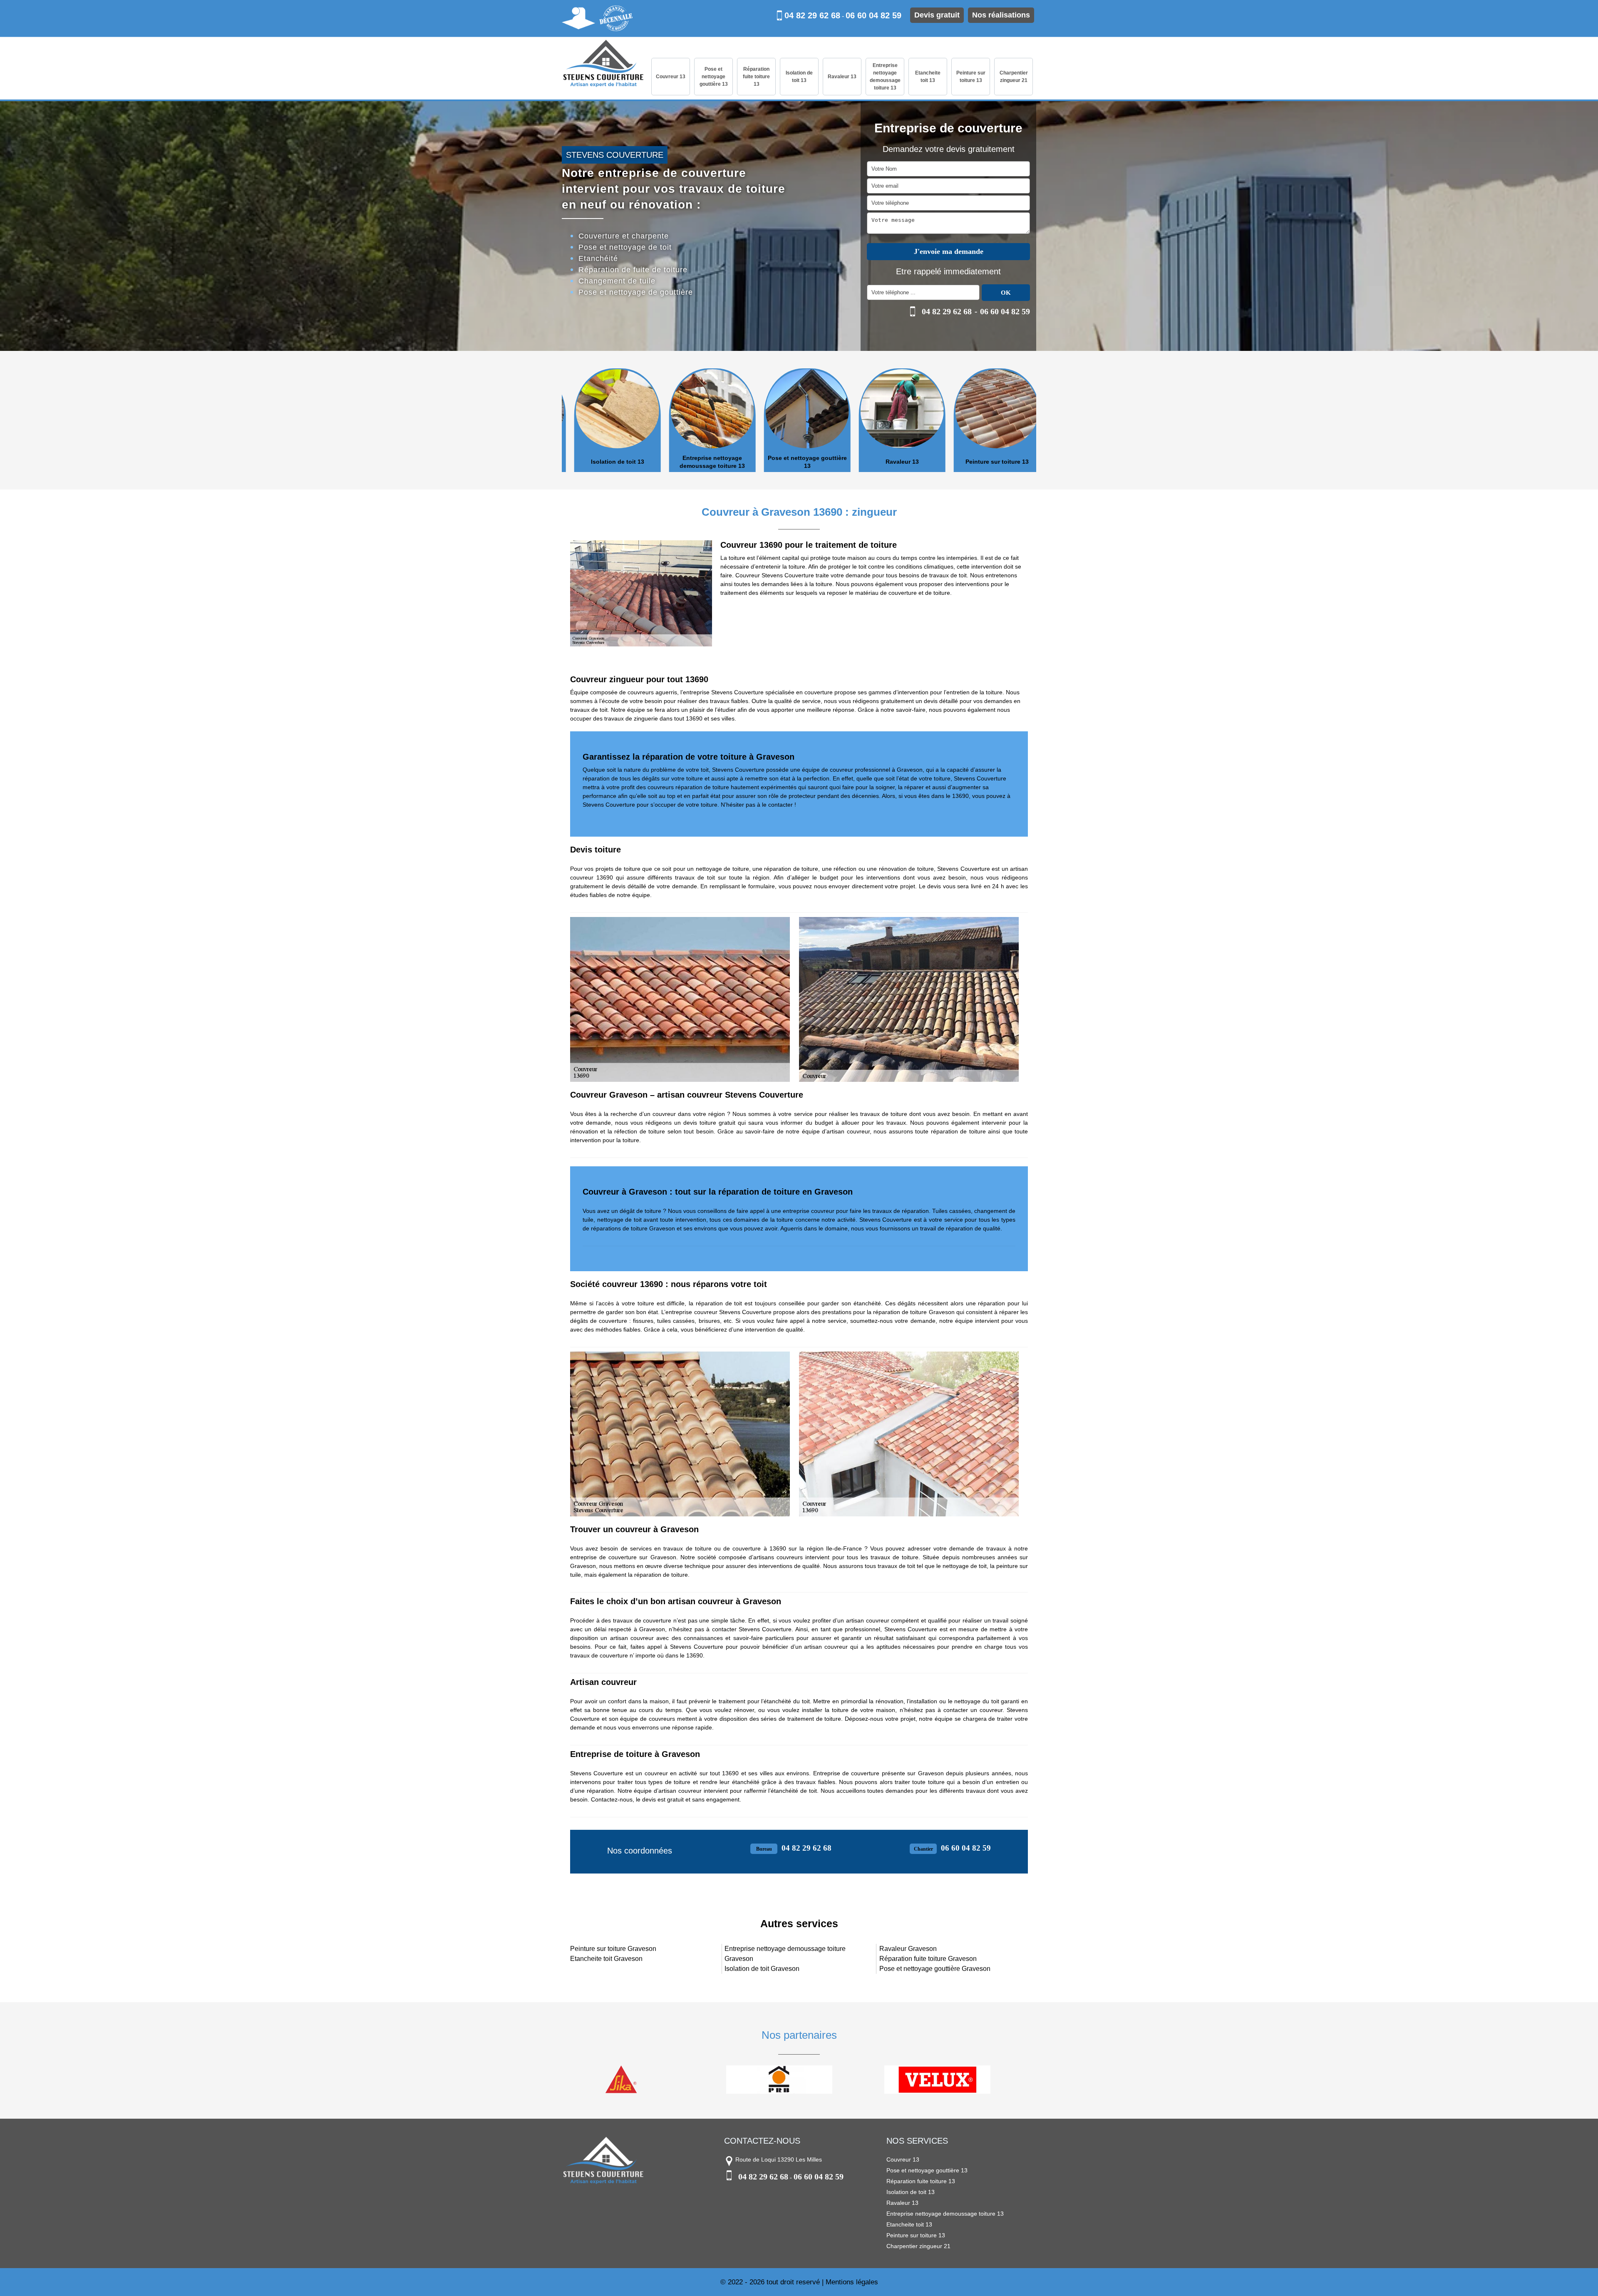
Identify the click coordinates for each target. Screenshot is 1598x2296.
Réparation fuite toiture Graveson (928, 1959)
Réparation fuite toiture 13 (756, 77)
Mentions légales (852, 2282)
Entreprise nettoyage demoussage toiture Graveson (785, 1954)
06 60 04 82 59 (873, 15)
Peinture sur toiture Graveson (613, 1949)
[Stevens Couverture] (603, 64)
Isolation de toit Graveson (762, 1969)
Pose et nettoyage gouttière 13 (714, 77)
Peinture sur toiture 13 (971, 77)
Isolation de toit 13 (799, 77)
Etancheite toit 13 (928, 77)
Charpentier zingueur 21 (1014, 77)
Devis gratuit (937, 15)
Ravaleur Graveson (908, 1949)
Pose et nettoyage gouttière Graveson (935, 1969)
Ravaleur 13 (842, 77)
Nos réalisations (1001, 15)
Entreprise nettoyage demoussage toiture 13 (885, 77)
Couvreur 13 (671, 77)
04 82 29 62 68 (812, 15)
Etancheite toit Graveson (606, 1959)
